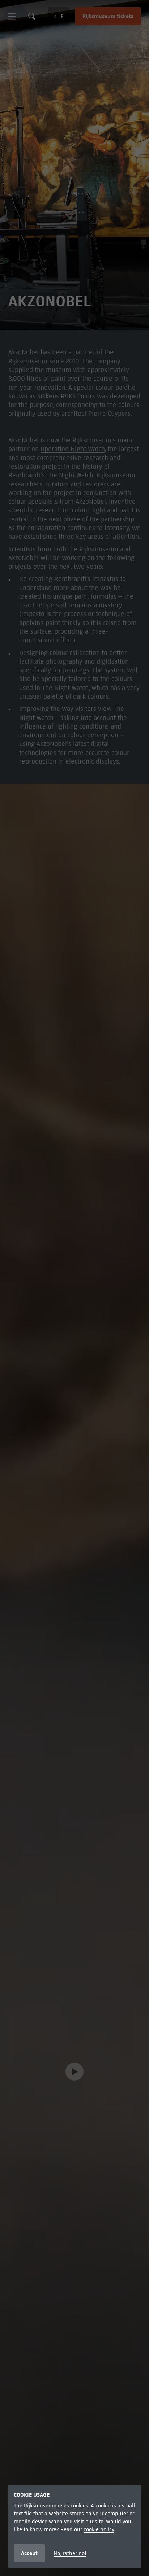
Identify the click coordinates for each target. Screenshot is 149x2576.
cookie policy (99, 2529)
